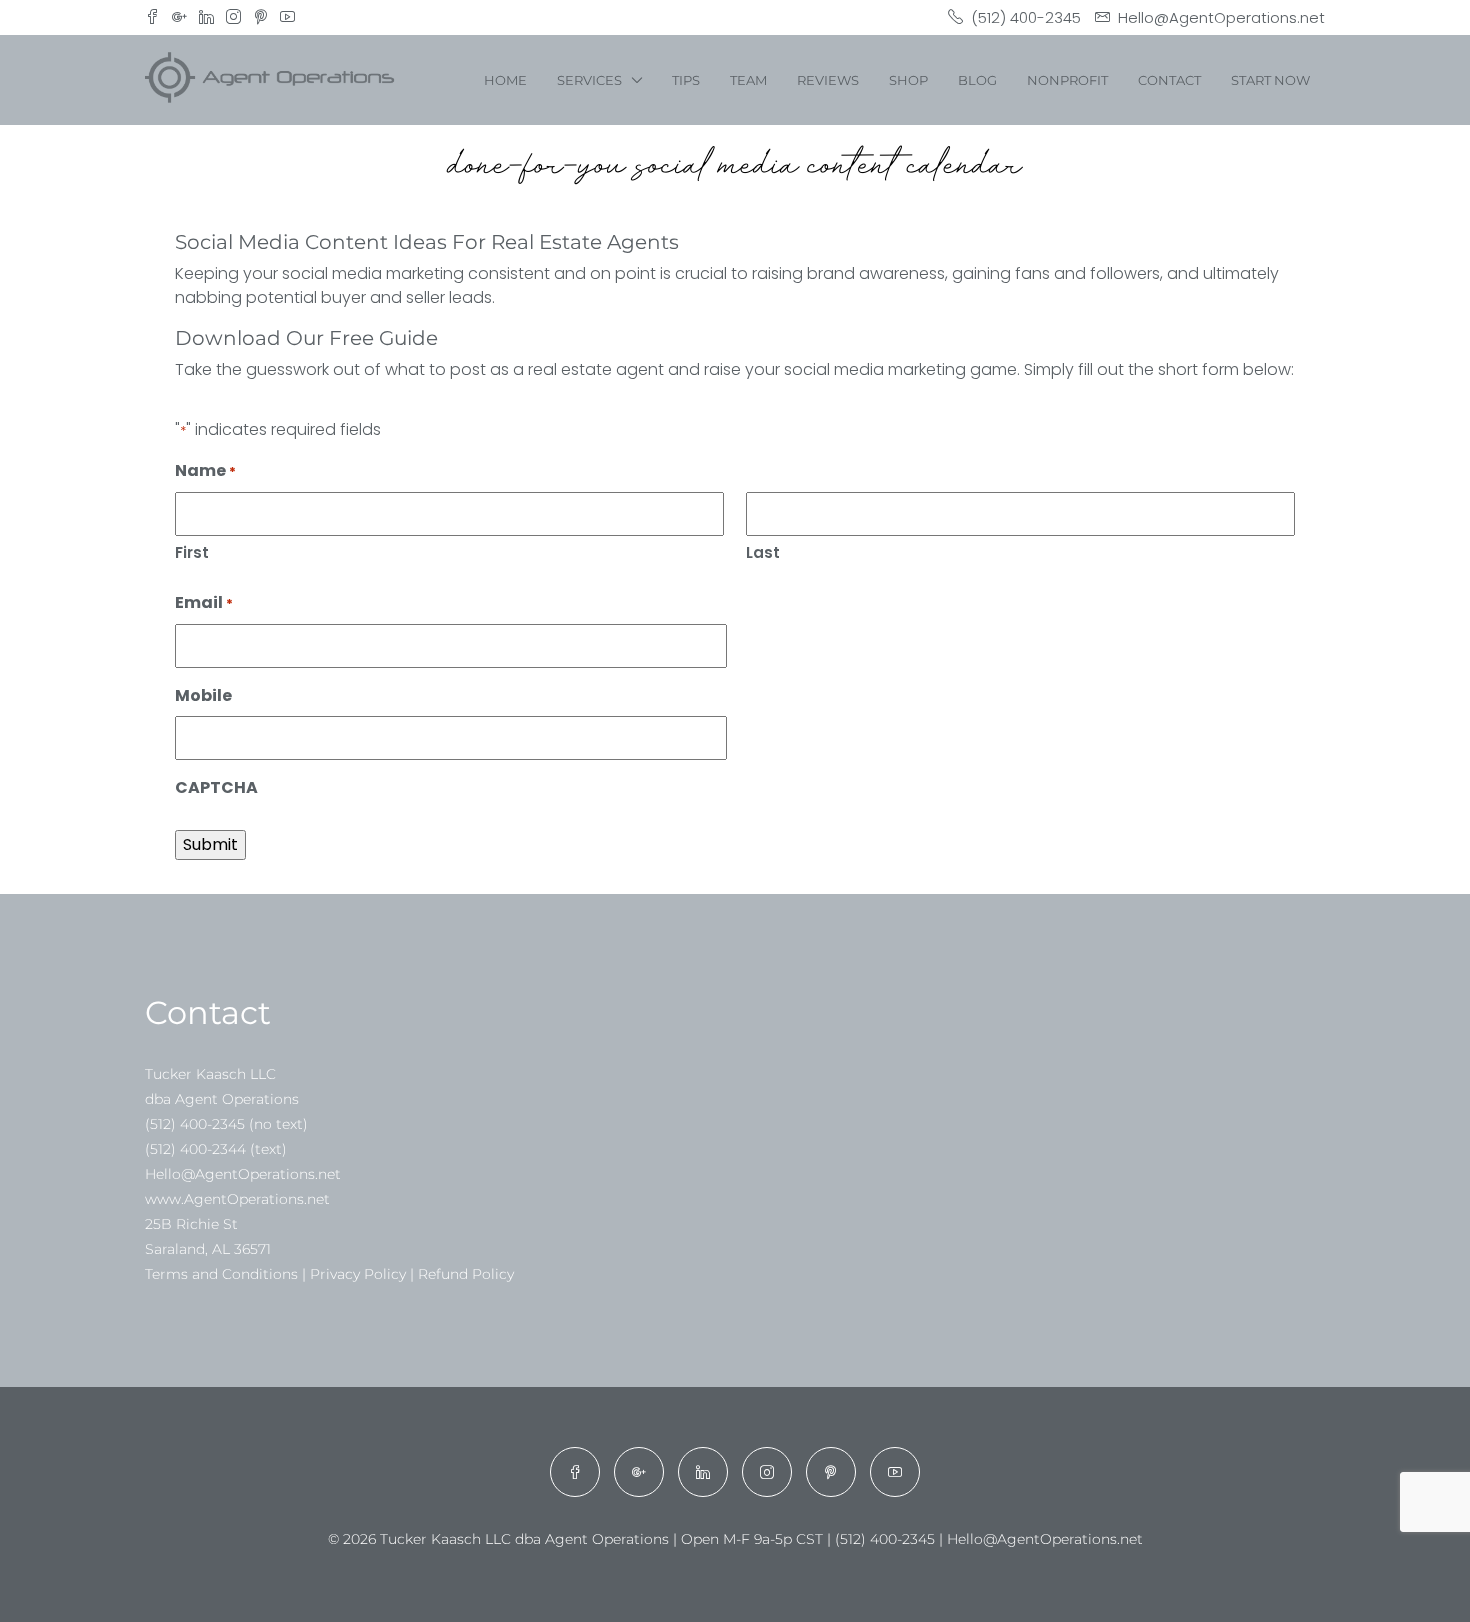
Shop (908, 80)
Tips (686, 80)
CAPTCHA (216, 787)
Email (204, 602)
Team (748, 80)
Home (505, 80)
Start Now (1270, 80)
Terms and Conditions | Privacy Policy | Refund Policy (329, 1274)
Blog (977, 80)
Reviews (828, 80)
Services (589, 80)
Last (763, 552)
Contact (1169, 80)
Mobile (203, 695)
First (192, 552)
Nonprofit (1067, 80)
